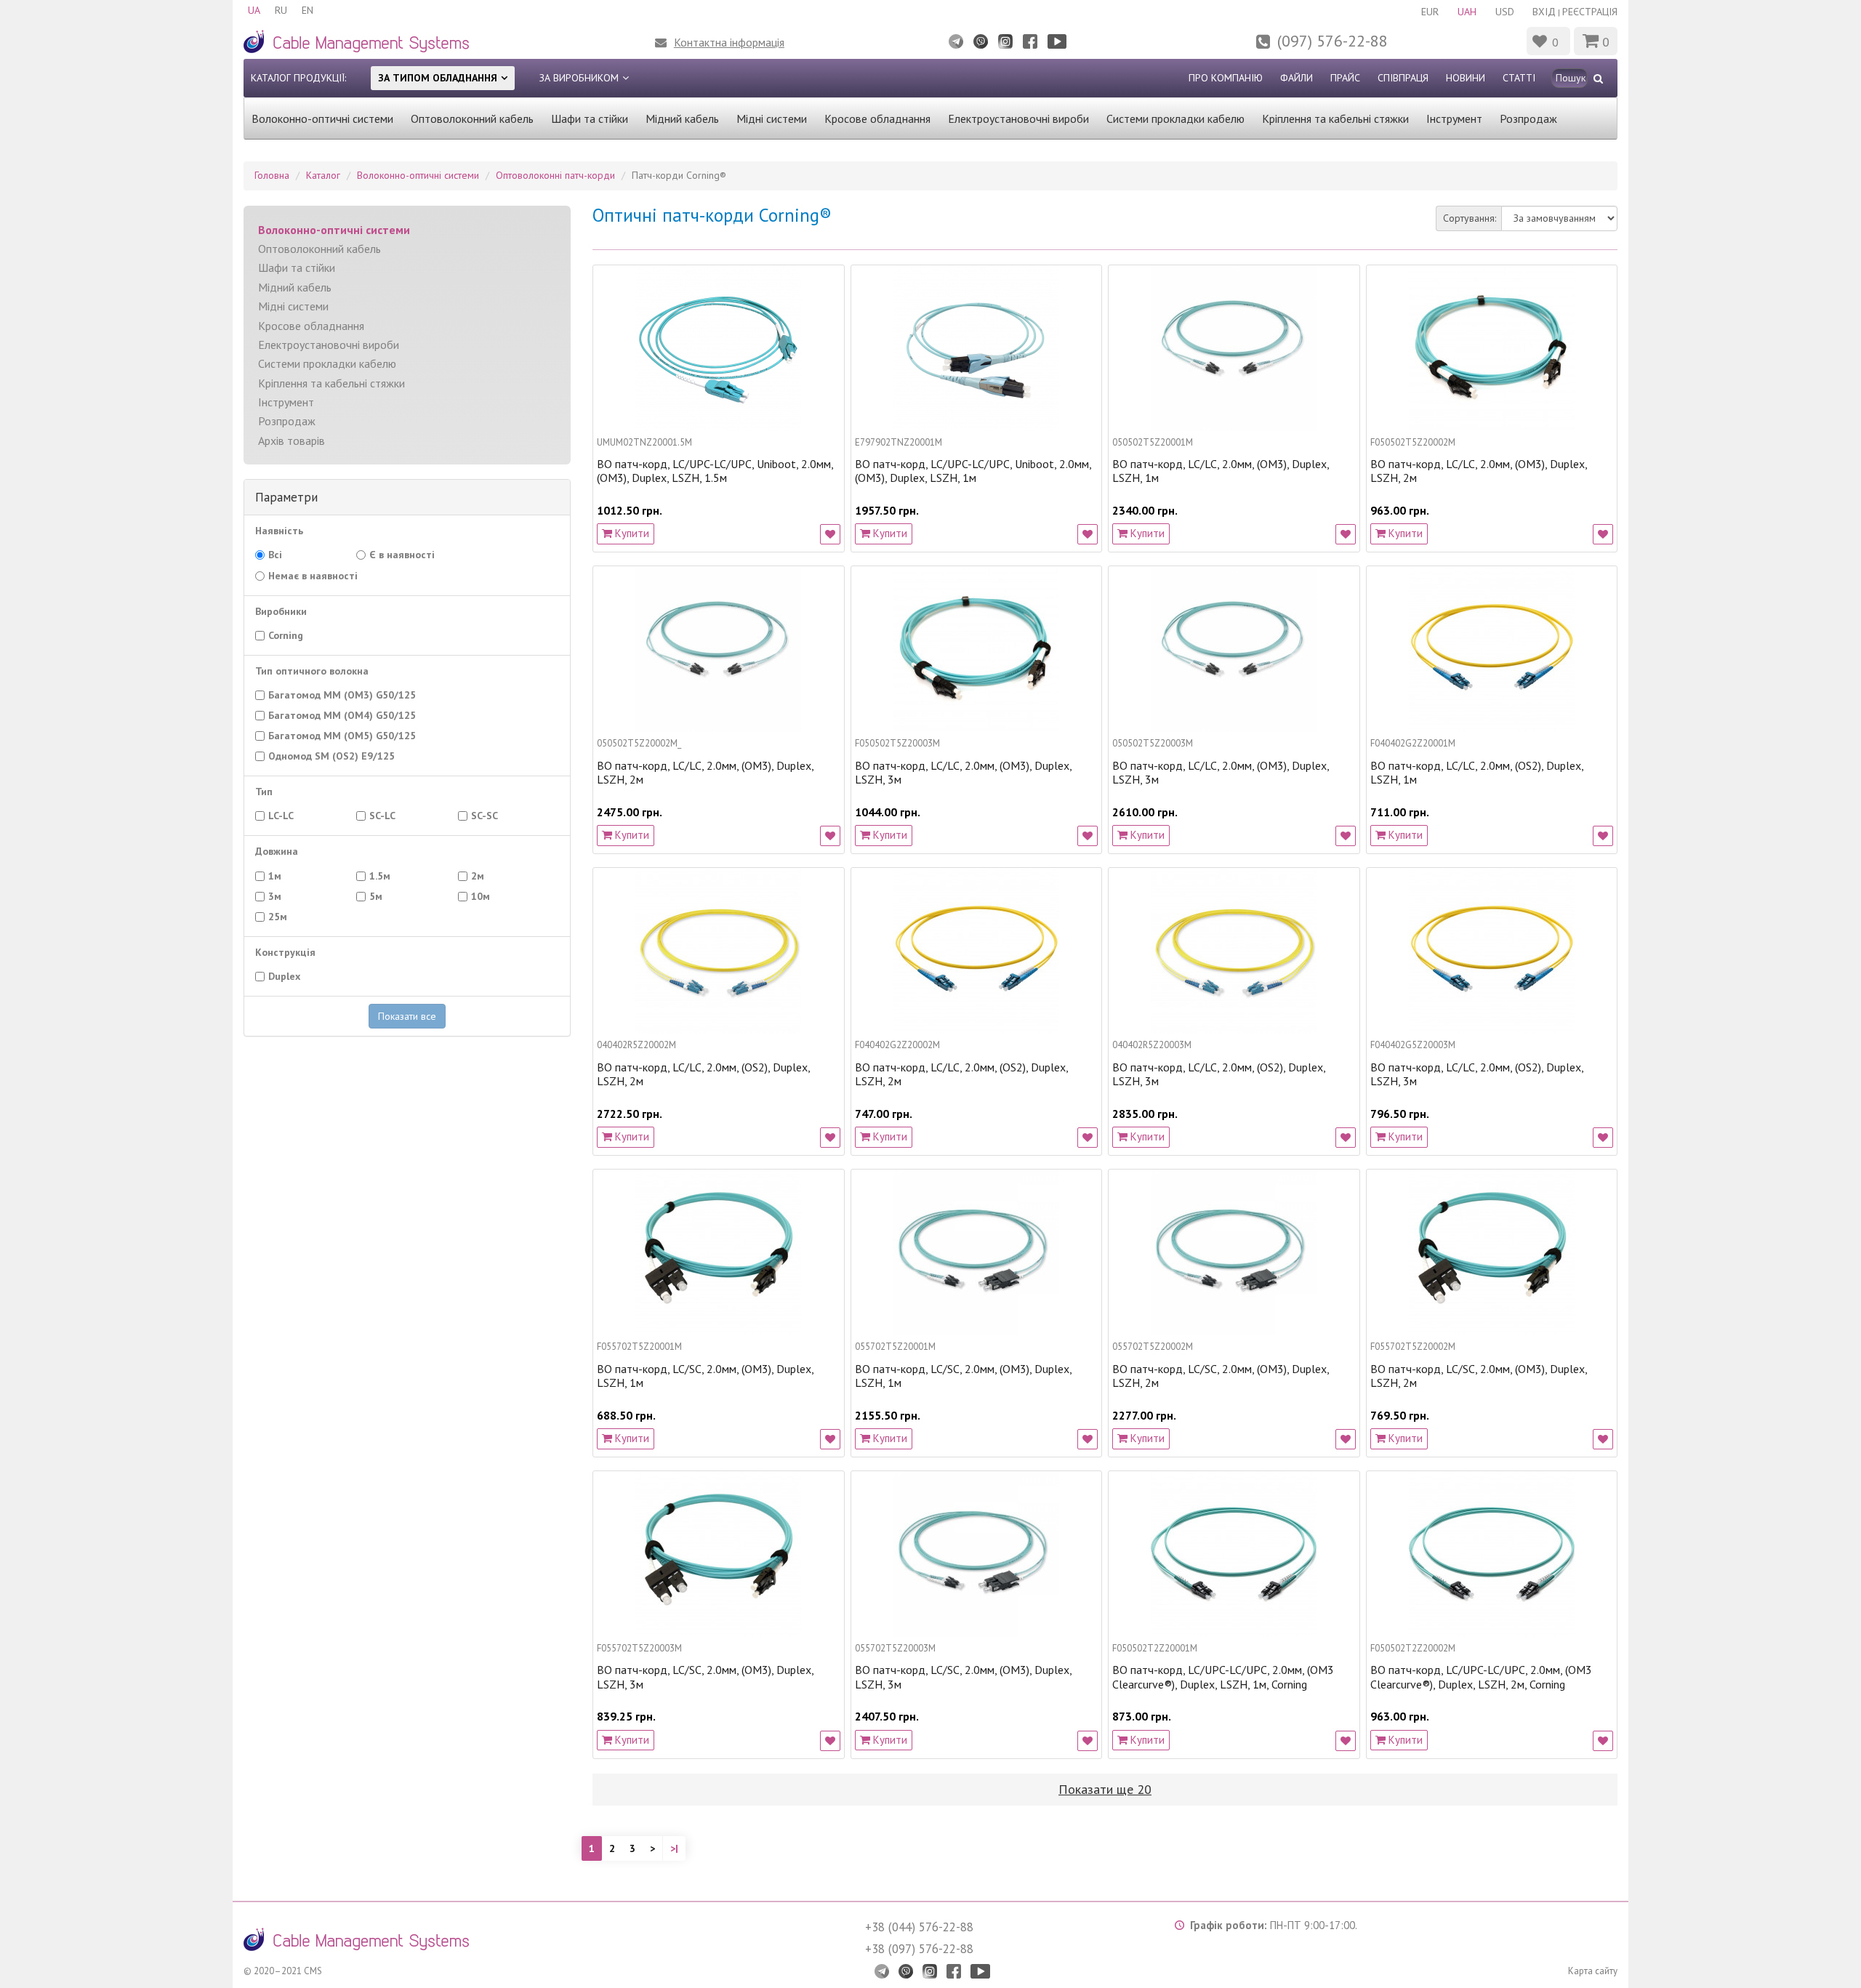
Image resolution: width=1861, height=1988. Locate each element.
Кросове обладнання (877, 118)
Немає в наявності (317, 576)
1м (281, 876)
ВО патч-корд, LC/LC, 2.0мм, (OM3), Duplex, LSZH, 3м (963, 773)
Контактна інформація (729, 42)
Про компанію (1226, 78)
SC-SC (489, 816)
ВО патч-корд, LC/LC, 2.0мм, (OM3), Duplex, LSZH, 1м (1221, 471)
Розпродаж (1528, 118)
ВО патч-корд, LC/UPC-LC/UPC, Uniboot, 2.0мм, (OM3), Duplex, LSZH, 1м (973, 471)
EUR (1430, 12)
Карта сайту (1593, 1971)
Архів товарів (292, 440)
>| (674, 1848)
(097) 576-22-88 (1333, 41)
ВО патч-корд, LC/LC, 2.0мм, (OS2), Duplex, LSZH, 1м (1477, 773)
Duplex (291, 976)
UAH (1467, 12)
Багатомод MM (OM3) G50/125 (349, 695)
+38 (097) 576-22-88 (919, 1949)
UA (254, 10)
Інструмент (1454, 118)
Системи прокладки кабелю (1175, 118)
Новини (1466, 78)
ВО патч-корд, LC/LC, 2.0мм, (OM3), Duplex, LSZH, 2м (1479, 471)
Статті (1519, 78)
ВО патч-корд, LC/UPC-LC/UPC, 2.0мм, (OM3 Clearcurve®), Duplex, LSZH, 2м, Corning (1481, 1677)
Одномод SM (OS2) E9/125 (338, 756)
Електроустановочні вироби (1018, 118)
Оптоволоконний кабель (472, 118)
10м (485, 896)
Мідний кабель (682, 118)
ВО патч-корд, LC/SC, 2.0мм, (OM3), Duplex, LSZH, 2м (1221, 1376)
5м (380, 896)
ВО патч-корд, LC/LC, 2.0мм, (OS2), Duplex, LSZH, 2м (703, 1074)
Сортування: (1470, 218)
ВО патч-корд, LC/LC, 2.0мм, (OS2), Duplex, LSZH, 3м (1219, 1074)
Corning (292, 635)
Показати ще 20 (1105, 1789)
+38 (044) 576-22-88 (919, 1927)
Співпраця (1403, 78)
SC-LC (389, 816)
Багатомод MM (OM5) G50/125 (346, 736)
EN (308, 10)
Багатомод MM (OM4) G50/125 (346, 715)
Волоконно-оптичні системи (322, 118)
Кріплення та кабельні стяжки (1335, 118)
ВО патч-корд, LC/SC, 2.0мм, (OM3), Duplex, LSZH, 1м (705, 1376)
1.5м (384, 876)
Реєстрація (1590, 12)
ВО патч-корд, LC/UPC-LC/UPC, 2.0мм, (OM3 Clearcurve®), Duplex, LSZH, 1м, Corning (1223, 1677)
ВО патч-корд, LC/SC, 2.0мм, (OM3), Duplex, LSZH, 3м (705, 1677)
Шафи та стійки (590, 118)
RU (281, 10)
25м (282, 917)
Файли (1297, 78)
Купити (631, 533)
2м (484, 876)
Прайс (1345, 78)
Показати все (407, 1016)
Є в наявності (409, 555)
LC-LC (288, 816)
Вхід (1544, 12)
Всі (275, 555)
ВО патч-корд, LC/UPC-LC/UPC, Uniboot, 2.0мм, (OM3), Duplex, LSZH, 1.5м (715, 471)
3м (281, 896)
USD (1505, 12)
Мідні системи (772, 118)
